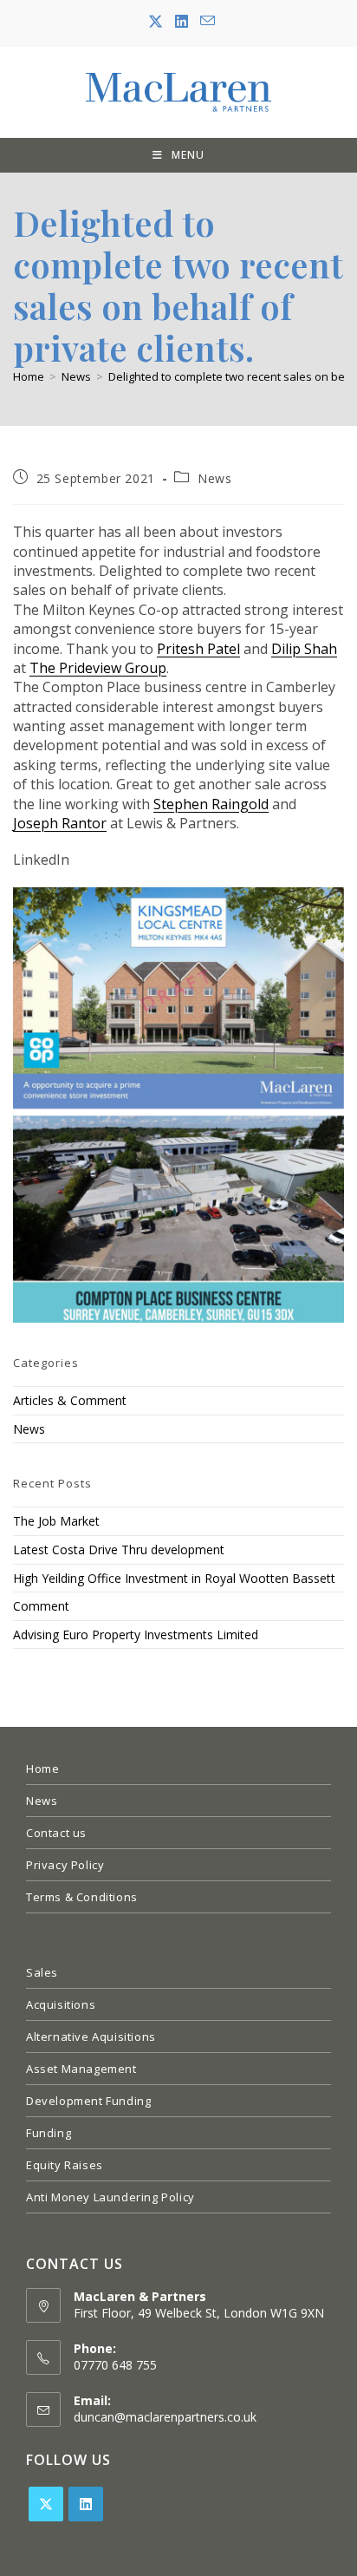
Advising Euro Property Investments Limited (136, 1635)
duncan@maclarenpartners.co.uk (165, 2417)
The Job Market (56, 1521)
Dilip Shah (304, 649)
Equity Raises (65, 2165)
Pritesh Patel (198, 649)
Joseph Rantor (60, 823)
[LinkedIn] (86, 2504)
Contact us (56, 1833)
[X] (46, 2504)
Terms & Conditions (82, 1897)
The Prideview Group (98, 668)
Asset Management (81, 2069)
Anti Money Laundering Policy (110, 2197)
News (214, 478)
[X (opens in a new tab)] (156, 22)
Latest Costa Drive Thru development (119, 1550)
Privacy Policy (65, 1865)
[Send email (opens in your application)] (204, 21)
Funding (49, 2133)
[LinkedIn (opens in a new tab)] (182, 22)
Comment (41, 1606)
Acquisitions (61, 2004)
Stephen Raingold (211, 804)
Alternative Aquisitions (91, 2037)
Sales (42, 1972)
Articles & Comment (70, 1400)
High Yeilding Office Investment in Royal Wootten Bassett (174, 1578)
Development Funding (88, 2101)
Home (42, 1769)
